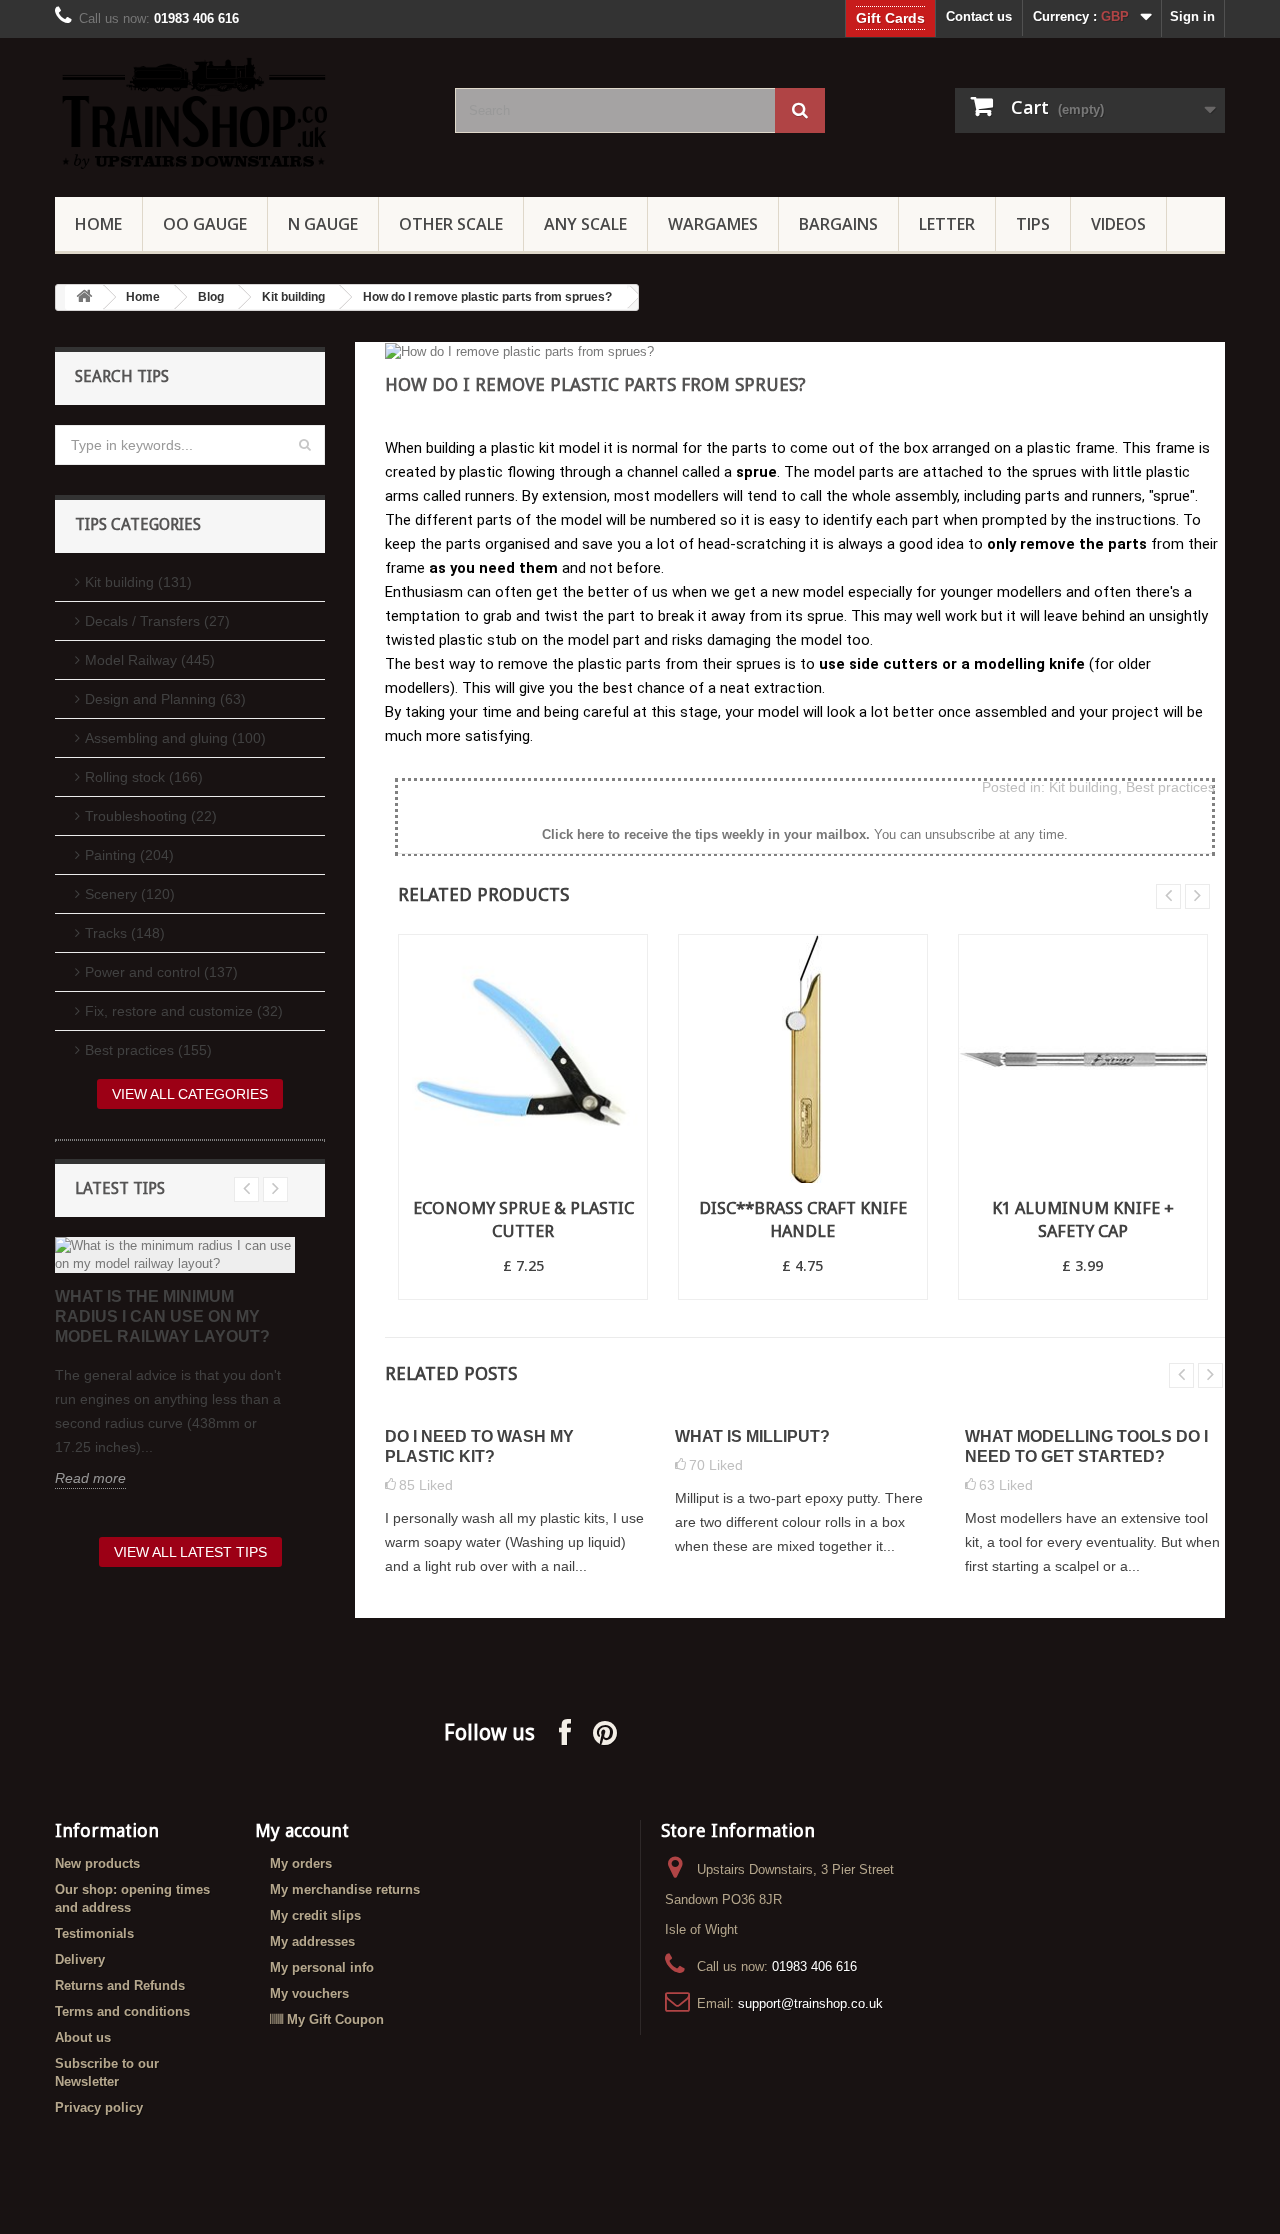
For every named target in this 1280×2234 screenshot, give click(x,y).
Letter (947, 224)
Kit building (293, 297)
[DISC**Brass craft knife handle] (803, 1059)
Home (98, 224)
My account (302, 1830)
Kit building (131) (138, 582)
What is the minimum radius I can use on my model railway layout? (162, 1316)
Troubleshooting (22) (151, 816)
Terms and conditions (122, 2011)
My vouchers (309, 1993)
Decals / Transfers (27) (157, 621)
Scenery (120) (130, 894)
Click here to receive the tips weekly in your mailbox (704, 834)
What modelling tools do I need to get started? (1086, 1446)
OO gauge (205, 224)
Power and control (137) (161, 972)
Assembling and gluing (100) (175, 738)
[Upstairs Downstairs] (240, 112)
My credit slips (315, 1915)
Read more (90, 1478)
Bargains (838, 224)
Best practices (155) (148, 1050)
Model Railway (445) (150, 660)
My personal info (322, 1967)
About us (83, 2037)
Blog (211, 297)
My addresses (312, 1941)
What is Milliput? (752, 1436)
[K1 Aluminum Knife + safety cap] (1083, 1059)
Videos (1118, 224)
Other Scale (451, 224)
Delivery (80, 1959)
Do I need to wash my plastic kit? (479, 1446)
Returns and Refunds (120, 1985)
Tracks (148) (125, 933)
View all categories (190, 1094)
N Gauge (323, 224)
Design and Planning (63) (165, 699)
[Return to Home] (84, 297)
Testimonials (94, 1933)
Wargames (713, 224)
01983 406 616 (814, 1966)
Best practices (1170, 787)
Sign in (1192, 16)
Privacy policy (99, 2107)
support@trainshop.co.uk (810, 2003)
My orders (301, 1863)
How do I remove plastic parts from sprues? (487, 297)
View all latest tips (190, 1552)
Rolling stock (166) (144, 777)
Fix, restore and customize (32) (184, 1011)
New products (97, 1863)
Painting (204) (129, 855)
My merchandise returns (345, 1889)
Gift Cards (890, 18)
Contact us (979, 16)
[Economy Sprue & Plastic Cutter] (523, 1059)
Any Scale (585, 224)
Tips (1033, 224)
